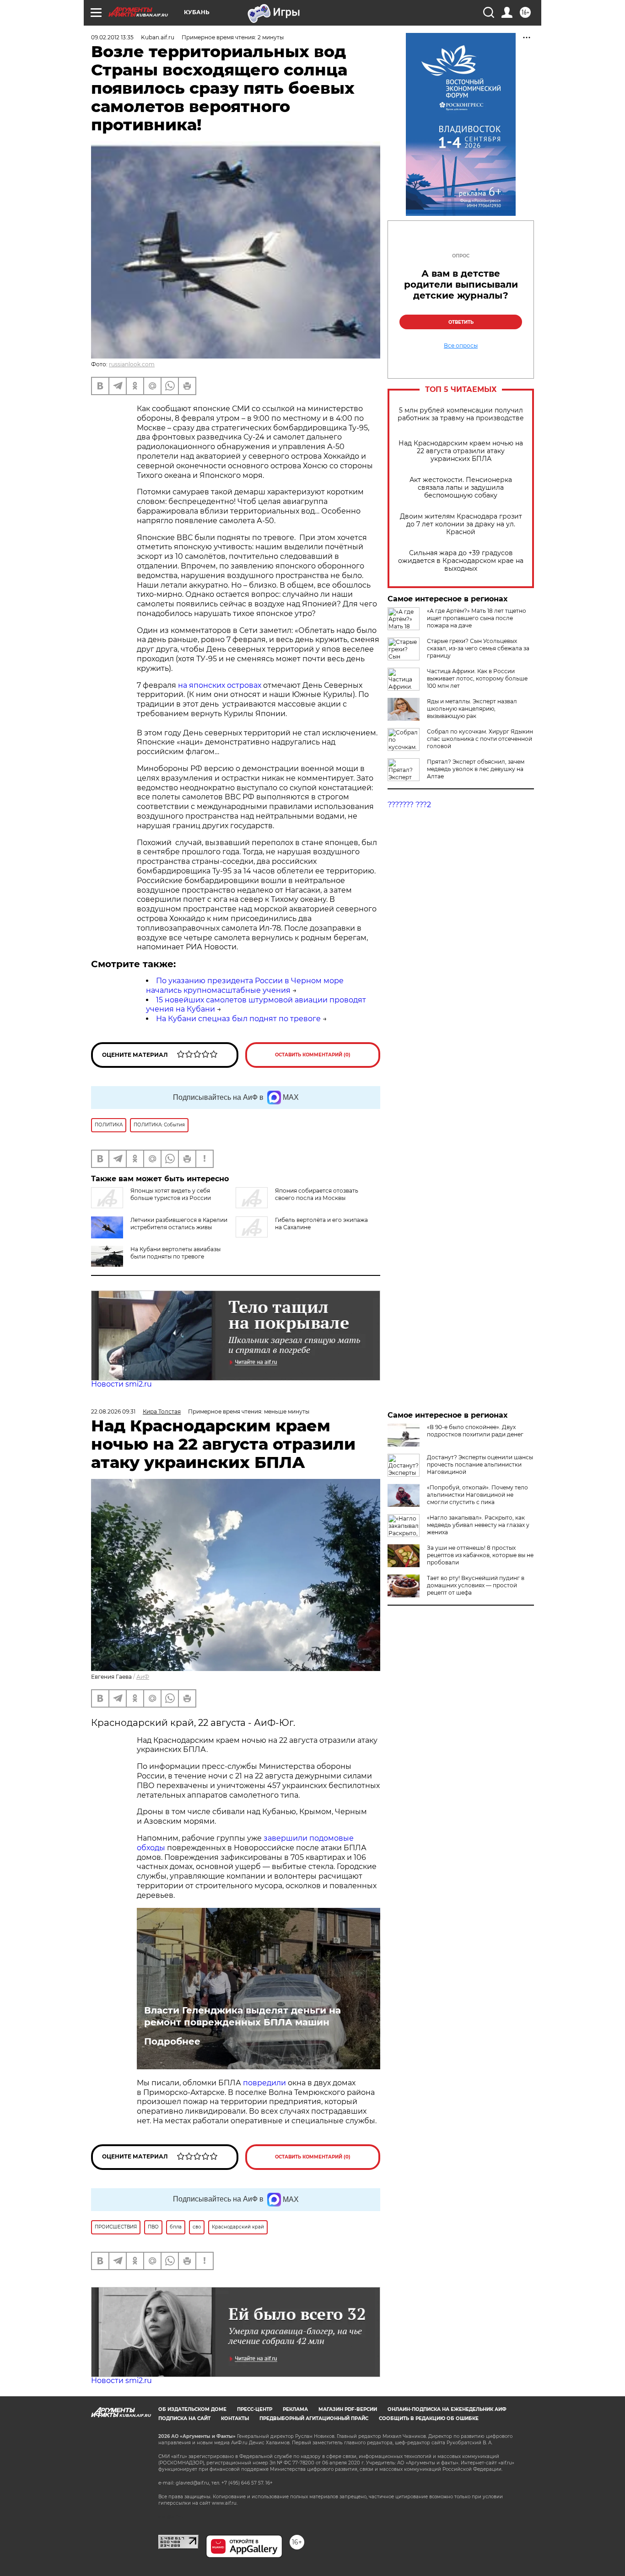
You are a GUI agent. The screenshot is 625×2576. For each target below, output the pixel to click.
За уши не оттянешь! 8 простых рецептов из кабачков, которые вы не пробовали (480, 1555)
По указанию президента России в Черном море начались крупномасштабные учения (245, 985)
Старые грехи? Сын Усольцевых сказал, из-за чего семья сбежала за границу (478, 648)
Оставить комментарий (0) (313, 1055)
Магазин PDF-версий (348, 2409)
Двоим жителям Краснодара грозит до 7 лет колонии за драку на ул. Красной (461, 524)
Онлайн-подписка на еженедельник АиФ (447, 2409)
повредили (264, 2083)
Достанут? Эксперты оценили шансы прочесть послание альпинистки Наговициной (480, 1465)
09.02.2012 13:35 (112, 37)
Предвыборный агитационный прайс (314, 2418)
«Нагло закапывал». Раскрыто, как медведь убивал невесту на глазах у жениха (478, 1525)
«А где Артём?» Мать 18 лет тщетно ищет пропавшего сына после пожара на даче (477, 618)
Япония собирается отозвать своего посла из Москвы (317, 1194)
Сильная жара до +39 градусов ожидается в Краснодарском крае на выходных (461, 561)
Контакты (235, 2418)
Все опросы (461, 346)
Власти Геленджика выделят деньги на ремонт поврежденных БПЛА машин (242, 2016)
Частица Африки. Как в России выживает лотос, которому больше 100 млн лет (477, 678)
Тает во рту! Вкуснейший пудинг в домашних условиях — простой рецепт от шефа (476, 1585)
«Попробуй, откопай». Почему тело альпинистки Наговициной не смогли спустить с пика (477, 1495)
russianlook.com (132, 364)
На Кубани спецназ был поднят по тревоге (238, 1019)
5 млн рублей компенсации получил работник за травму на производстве (461, 414)
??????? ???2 (409, 805)
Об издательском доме (192, 2409)
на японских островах (220, 685)
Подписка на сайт (184, 2418)
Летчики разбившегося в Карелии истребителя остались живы (179, 1224)
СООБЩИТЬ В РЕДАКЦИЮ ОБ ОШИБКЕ (429, 2418)
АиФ (143, 1677)
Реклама (295, 2409)
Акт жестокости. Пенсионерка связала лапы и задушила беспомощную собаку (461, 488)
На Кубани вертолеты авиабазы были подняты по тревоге (175, 1253)
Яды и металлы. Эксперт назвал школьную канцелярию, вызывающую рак (472, 709)
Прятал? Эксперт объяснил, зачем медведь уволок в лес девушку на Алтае (476, 769)
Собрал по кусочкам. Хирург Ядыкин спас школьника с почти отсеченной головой (480, 739)
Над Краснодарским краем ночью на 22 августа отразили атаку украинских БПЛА (461, 451)
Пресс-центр (255, 2409)
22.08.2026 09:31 (113, 1411)
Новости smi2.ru (121, 1384)
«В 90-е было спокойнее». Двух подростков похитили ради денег (475, 1431)
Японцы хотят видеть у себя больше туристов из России (171, 1194)
